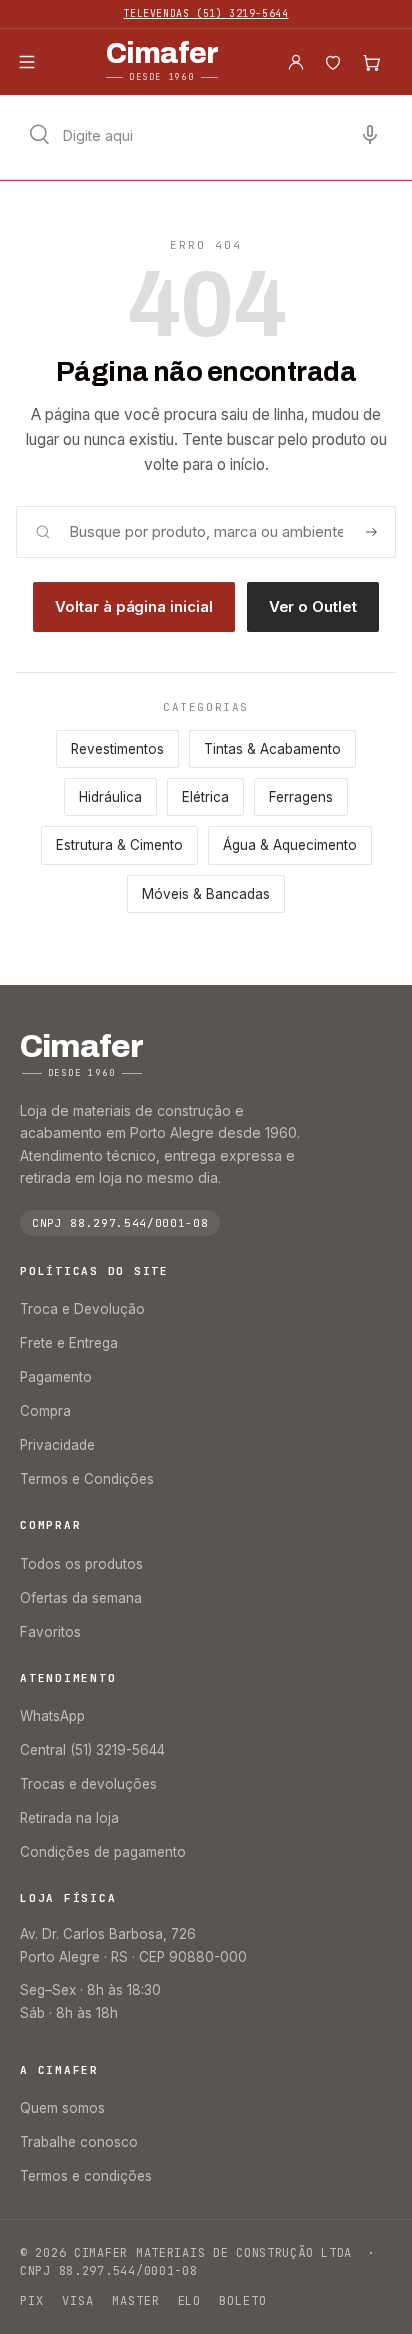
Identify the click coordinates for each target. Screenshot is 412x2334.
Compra (45, 1411)
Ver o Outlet (313, 606)
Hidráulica (110, 797)
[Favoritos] (333, 62)
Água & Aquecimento (290, 845)
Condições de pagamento (103, 1852)
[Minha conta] (296, 62)
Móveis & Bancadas (206, 894)
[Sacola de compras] (371, 62)
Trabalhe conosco (79, 2142)
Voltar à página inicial (133, 606)
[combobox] (206, 135)
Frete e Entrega (69, 1343)
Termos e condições (86, 2176)
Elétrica (205, 797)
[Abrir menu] (27, 62)
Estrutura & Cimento (119, 845)
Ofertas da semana (81, 1598)
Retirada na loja (69, 1818)
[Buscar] (371, 532)
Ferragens (301, 797)
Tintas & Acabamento (272, 749)
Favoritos (50, 1632)
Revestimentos (117, 749)
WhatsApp (52, 1716)
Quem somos (62, 2108)
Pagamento (56, 1377)
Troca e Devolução (82, 1309)
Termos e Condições (87, 1479)
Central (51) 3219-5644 (92, 1750)
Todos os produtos (81, 1564)
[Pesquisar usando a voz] (370, 135)
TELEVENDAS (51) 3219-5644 (206, 13)
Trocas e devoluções (88, 1784)
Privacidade (57, 1445)
